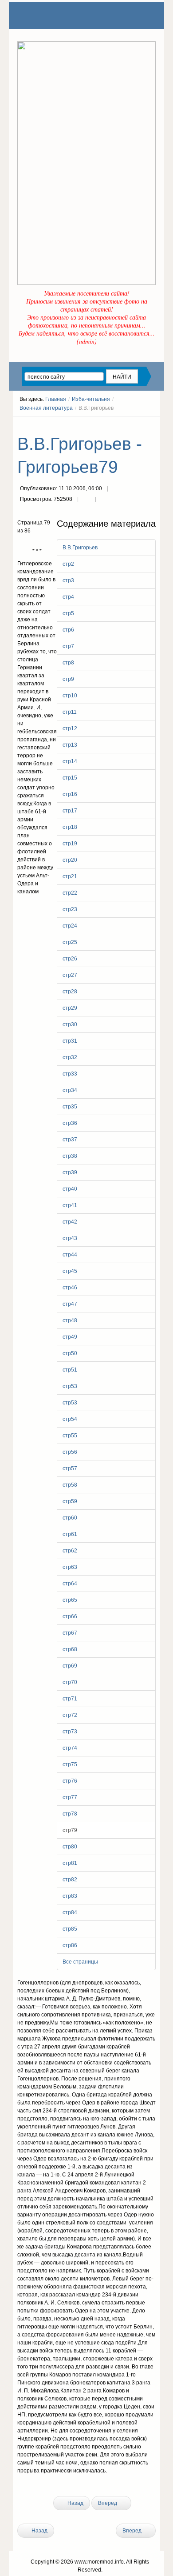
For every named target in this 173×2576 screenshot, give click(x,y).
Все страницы (80, 1962)
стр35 (70, 1107)
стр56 (70, 1452)
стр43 (70, 1238)
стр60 (70, 1518)
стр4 (68, 597)
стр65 (70, 1600)
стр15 (70, 778)
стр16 (70, 794)
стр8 (68, 663)
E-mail (104, 500)
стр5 (68, 613)
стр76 (70, 1781)
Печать (86, 500)
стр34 (70, 1090)
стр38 (70, 1156)
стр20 (70, 860)
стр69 (70, 1666)
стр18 (70, 827)
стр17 (70, 811)
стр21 (70, 876)
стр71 (70, 1699)
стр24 (70, 926)
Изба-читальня (91, 399)
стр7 (68, 646)
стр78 (70, 1814)
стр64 (70, 1584)
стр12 (70, 728)
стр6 (68, 630)
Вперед (108, 2503)
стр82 (70, 1880)
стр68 (70, 1649)
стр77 (70, 1797)
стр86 (70, 1945)
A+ (137, 424)
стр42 (70, 1222)
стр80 (70, 1847)
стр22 (70, 893)
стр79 (70, 1830)
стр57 (70, 1468)
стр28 (70, 992)
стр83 (70, 1896)
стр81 (70, 1863)
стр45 (70, 1271)
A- (153, 424)
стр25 (70, 942)
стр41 (70, 1205)
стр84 (70, 1912)
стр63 (70, 1567)
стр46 (70, 1288)
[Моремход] (51, 16)
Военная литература (46, 408)
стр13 (70, 745)
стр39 (70, 1172)
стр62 (70, 1551)
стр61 (70, 1534)
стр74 (70, 1748)
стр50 (70, 1353)
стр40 (70, 1189)
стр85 (70, 1929)
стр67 (70, 1633)
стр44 (70, 1255)
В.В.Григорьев (80, 548)
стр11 (70, 712)
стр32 (70, 1057)
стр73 (70, 1732)
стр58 (70, 1485)
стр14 (70, 761)
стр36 (70, 1123)
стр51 (70, 1370)
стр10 (70, 696)
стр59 (70, 1501)
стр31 (70, 1041)
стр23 (70, 909)
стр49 (70, 1337)
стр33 (70, 1074)
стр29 (70, 1008)
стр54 (70, 1419)
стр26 (70, 959)
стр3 (68, 580)
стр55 (70, 1436)
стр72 (70, 1715)
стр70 (70, 1682)
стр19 (70, 844)
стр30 (70, 1024)
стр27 (70, 975)
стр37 (70, 1140)
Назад (75, 2503)
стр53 (70, 1386)
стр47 (70, 1304)
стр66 (70, 1616)
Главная (56, 399)
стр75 (70, 1764)
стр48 (70, 1320)
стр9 (68, 679)
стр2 (68, 564)
